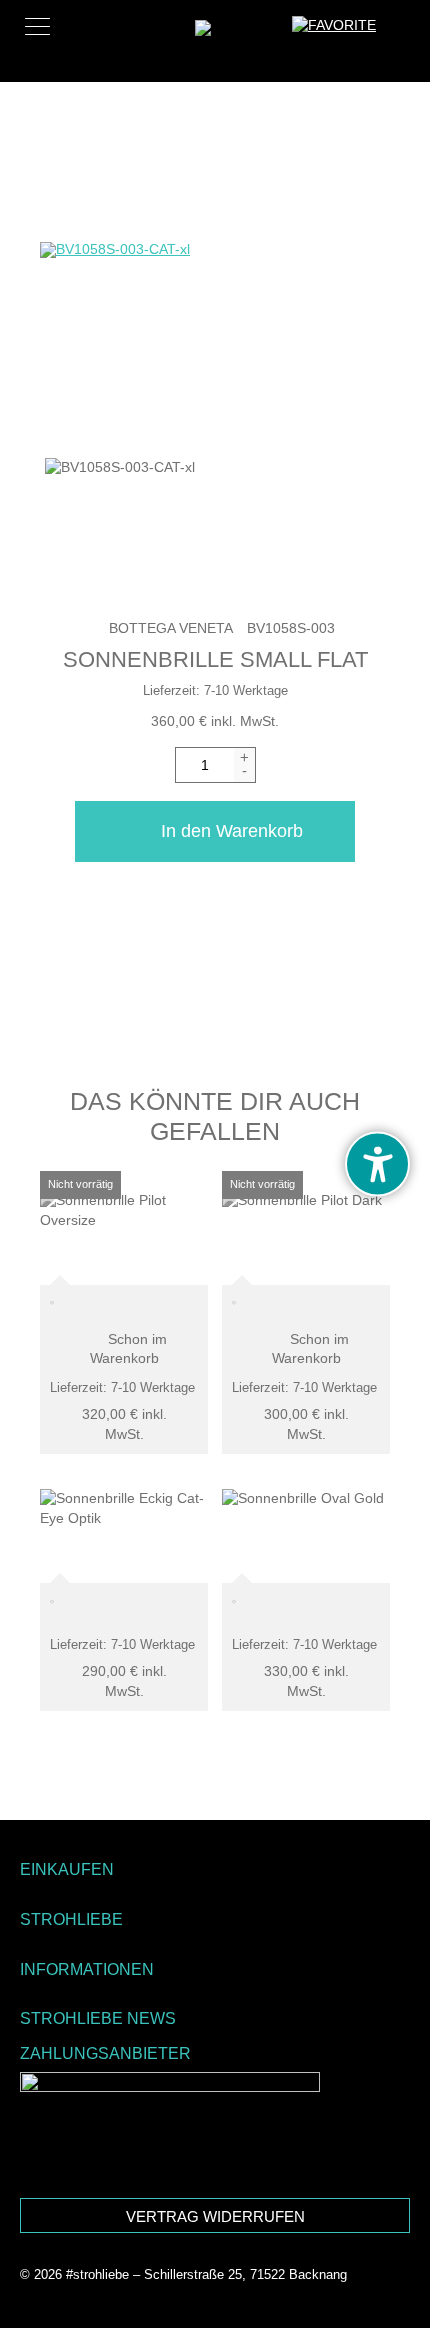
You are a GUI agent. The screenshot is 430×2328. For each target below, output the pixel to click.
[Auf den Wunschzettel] (52, 1607)
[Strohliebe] (233, 51)
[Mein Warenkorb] (400, 34)
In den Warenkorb (232, 831)
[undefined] (377, 1164)
